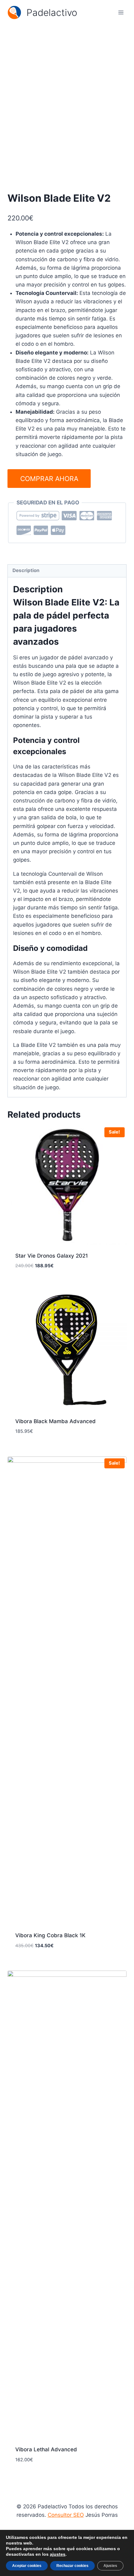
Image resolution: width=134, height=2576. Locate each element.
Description (26, 570)
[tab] (67, 571)
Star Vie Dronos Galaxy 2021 (52, 1256)
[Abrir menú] (121, 12)
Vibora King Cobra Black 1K (50, 1935)
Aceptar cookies (27, 2566)
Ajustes (110, 2566)
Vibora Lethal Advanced (46, 2449)
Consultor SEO (66, 2515)
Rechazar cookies (72, 2566)
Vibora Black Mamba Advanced (55, 1421)
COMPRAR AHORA (49, 479)
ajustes (58, 2554)
